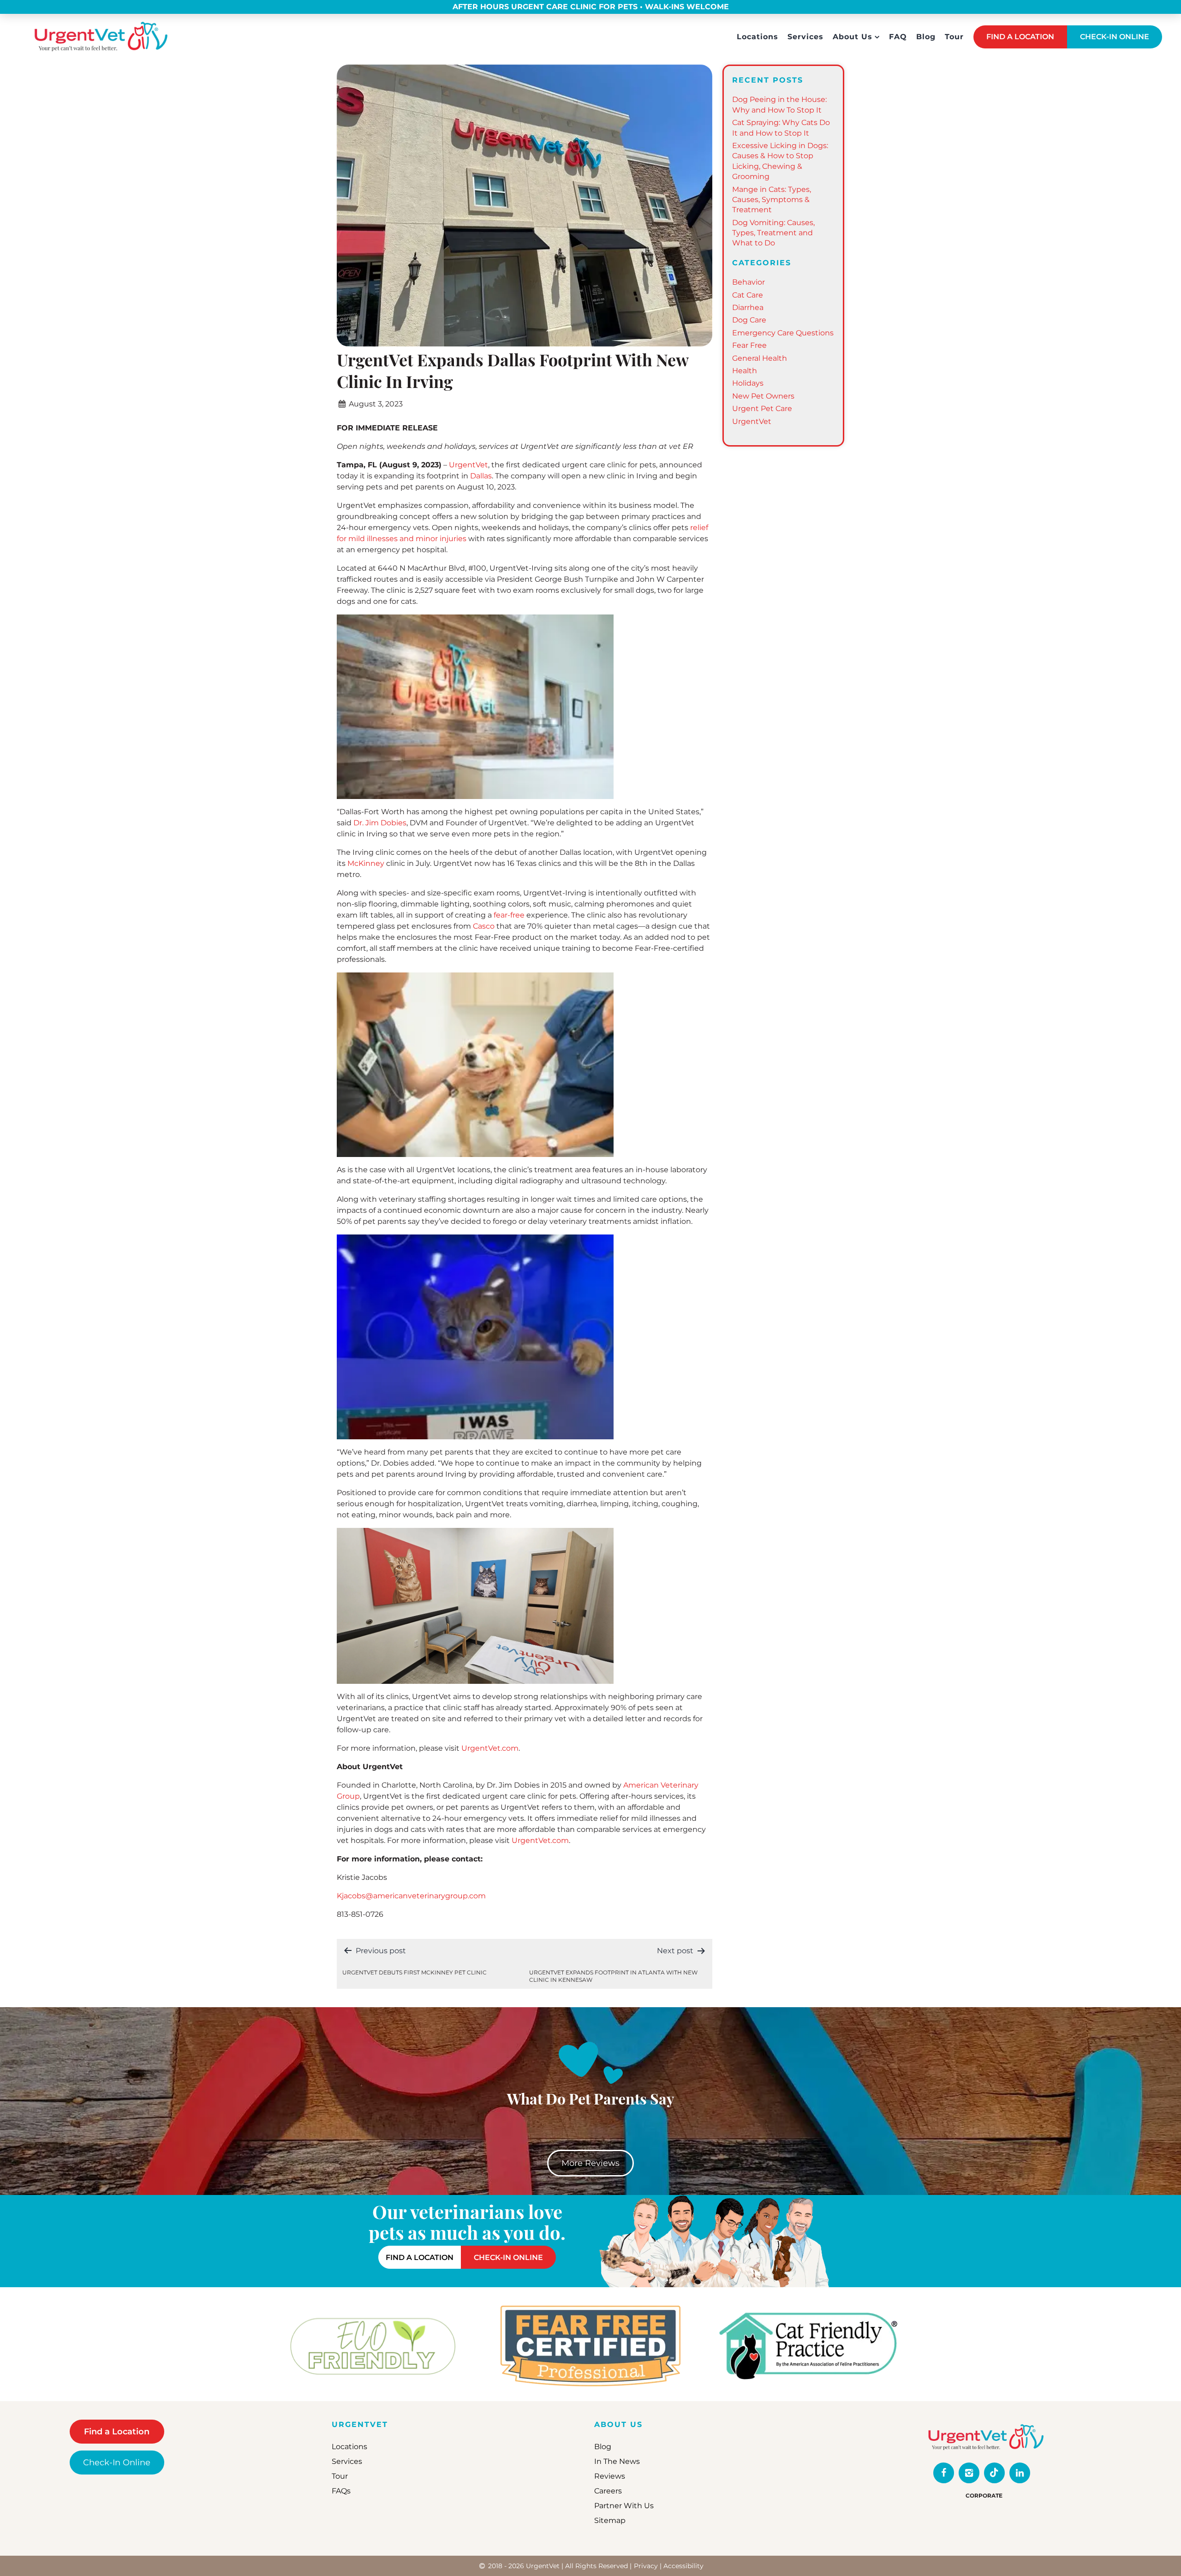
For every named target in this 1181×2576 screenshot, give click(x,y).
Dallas (481, 476)
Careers (608, 2491)
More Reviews (590, 2163)
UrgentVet (752, 421)
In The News (617, 2461)
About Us (853, 37)
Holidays (748, 383)
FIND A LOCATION (1020, 37)
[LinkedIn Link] (1020, 2473)
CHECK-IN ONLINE (1115, 37)
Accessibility (683, 2566)
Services (805, 37)
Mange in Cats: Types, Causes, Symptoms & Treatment (772, 200)
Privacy (646, 2566)
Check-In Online (117, 2463)
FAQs (341, 2491)
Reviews (610, 2476)
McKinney (366, 863)
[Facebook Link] (944, 2473)
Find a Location (117, 2432)
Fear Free (749, 345)
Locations (758, 37)
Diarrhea (748, 307)
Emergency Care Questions (783, 333)
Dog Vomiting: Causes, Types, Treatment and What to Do (773, 233)
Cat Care (748, 295)
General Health (760, 358)
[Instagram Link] (969, 2473)
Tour (954, 37)
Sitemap (610, 2520)
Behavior (749, 282)
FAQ (898, 37)
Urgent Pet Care (762, 408)
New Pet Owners (763, 396)
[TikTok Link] (994, 2473)
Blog (926, 37)
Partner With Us (624, 2506)
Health (745, 371)
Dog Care (749, 320)
